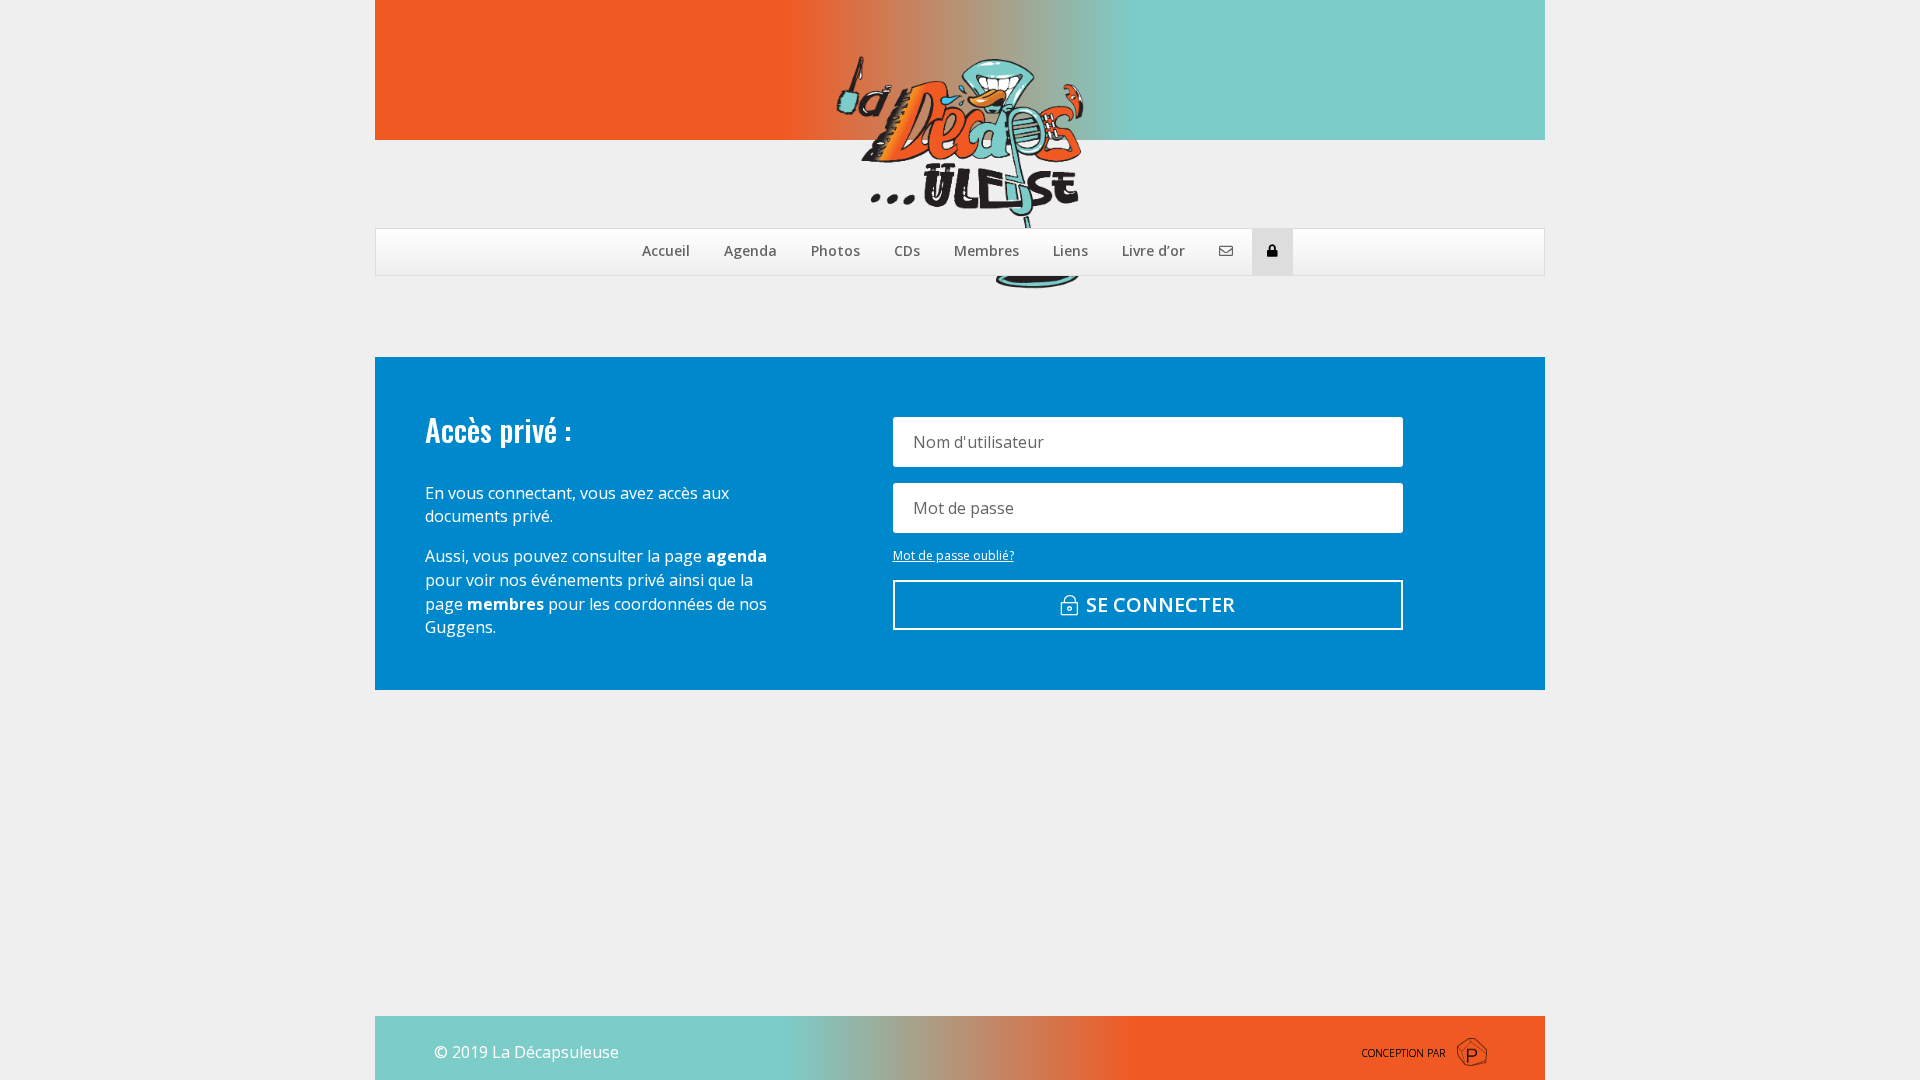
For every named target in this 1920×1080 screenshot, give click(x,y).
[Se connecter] (1272, 252)
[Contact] (1226, 252)
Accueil (666, 250)
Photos (835, 250)
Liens (1070, 250)
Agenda (750, 250)
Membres (986, 250)
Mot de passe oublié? (953, 555)
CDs (907, 250)
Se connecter (1160, 604)
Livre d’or (1153, 250)
